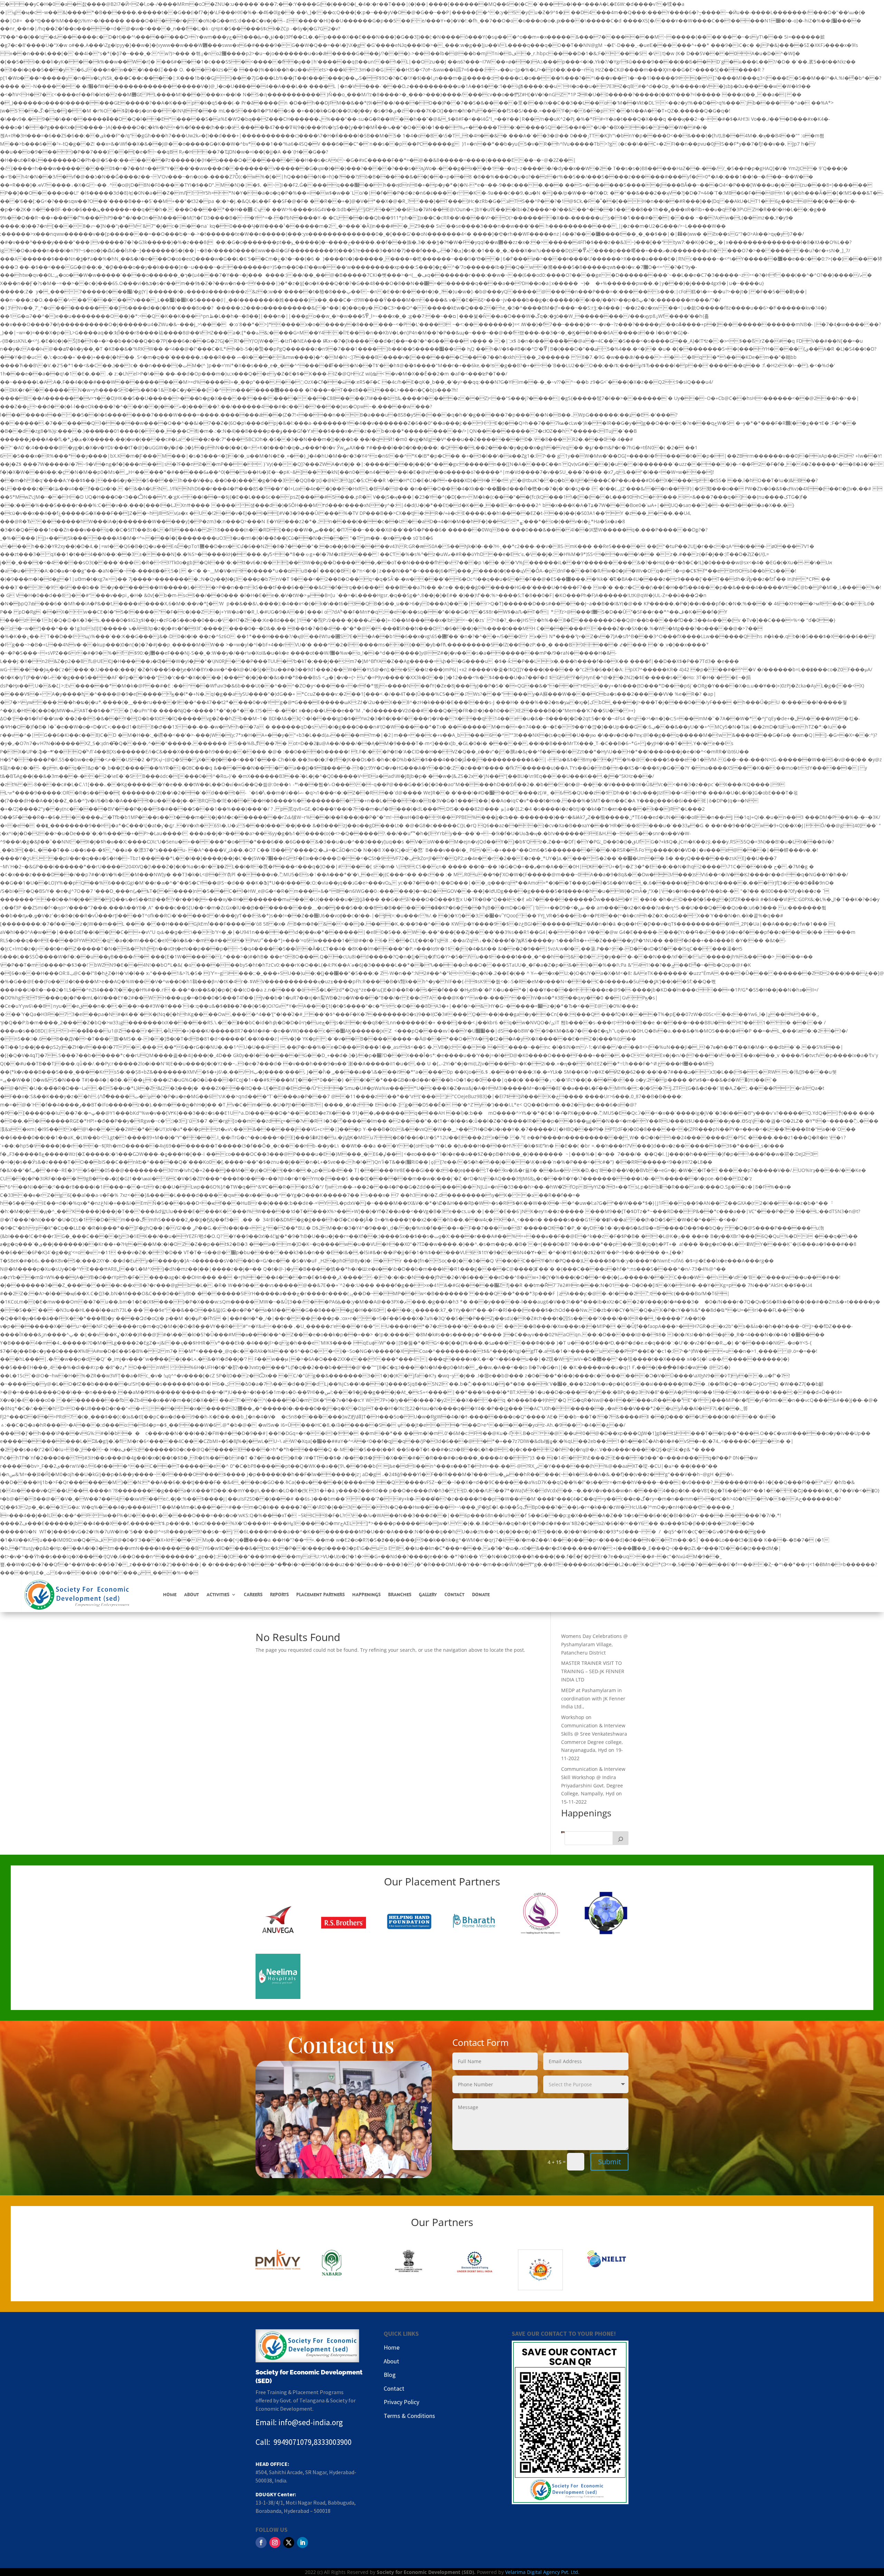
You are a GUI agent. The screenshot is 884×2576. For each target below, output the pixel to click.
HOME (170, 1594)
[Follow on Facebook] (261, 2543)
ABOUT (191, 1594)
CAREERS (253, 1594)
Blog (390, 2375)
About (391, 2361)
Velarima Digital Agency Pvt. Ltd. (542, 2572)
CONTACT (454, 1594)
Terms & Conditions (409, 2416)
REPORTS (279, 1594)
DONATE (481, 1594)
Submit (609, 2162)
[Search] (621, 1838)
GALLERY (428, 1594)
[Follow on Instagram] (275, 2543)
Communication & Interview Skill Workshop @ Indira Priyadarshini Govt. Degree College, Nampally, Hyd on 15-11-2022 (593, 1785)
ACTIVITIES (218, 1594)
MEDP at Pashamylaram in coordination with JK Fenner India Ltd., (593, 1699)
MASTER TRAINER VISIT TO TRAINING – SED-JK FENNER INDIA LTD (593, 1671)
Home (392, 2347)
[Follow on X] (289, 2543)
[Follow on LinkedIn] (302, 2543)
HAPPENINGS (366, 1594)
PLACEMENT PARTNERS (320, 1594)
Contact (394, 2388)
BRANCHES (400, 1594)
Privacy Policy (401, 2402)
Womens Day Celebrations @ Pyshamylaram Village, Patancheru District (594, 1644)
